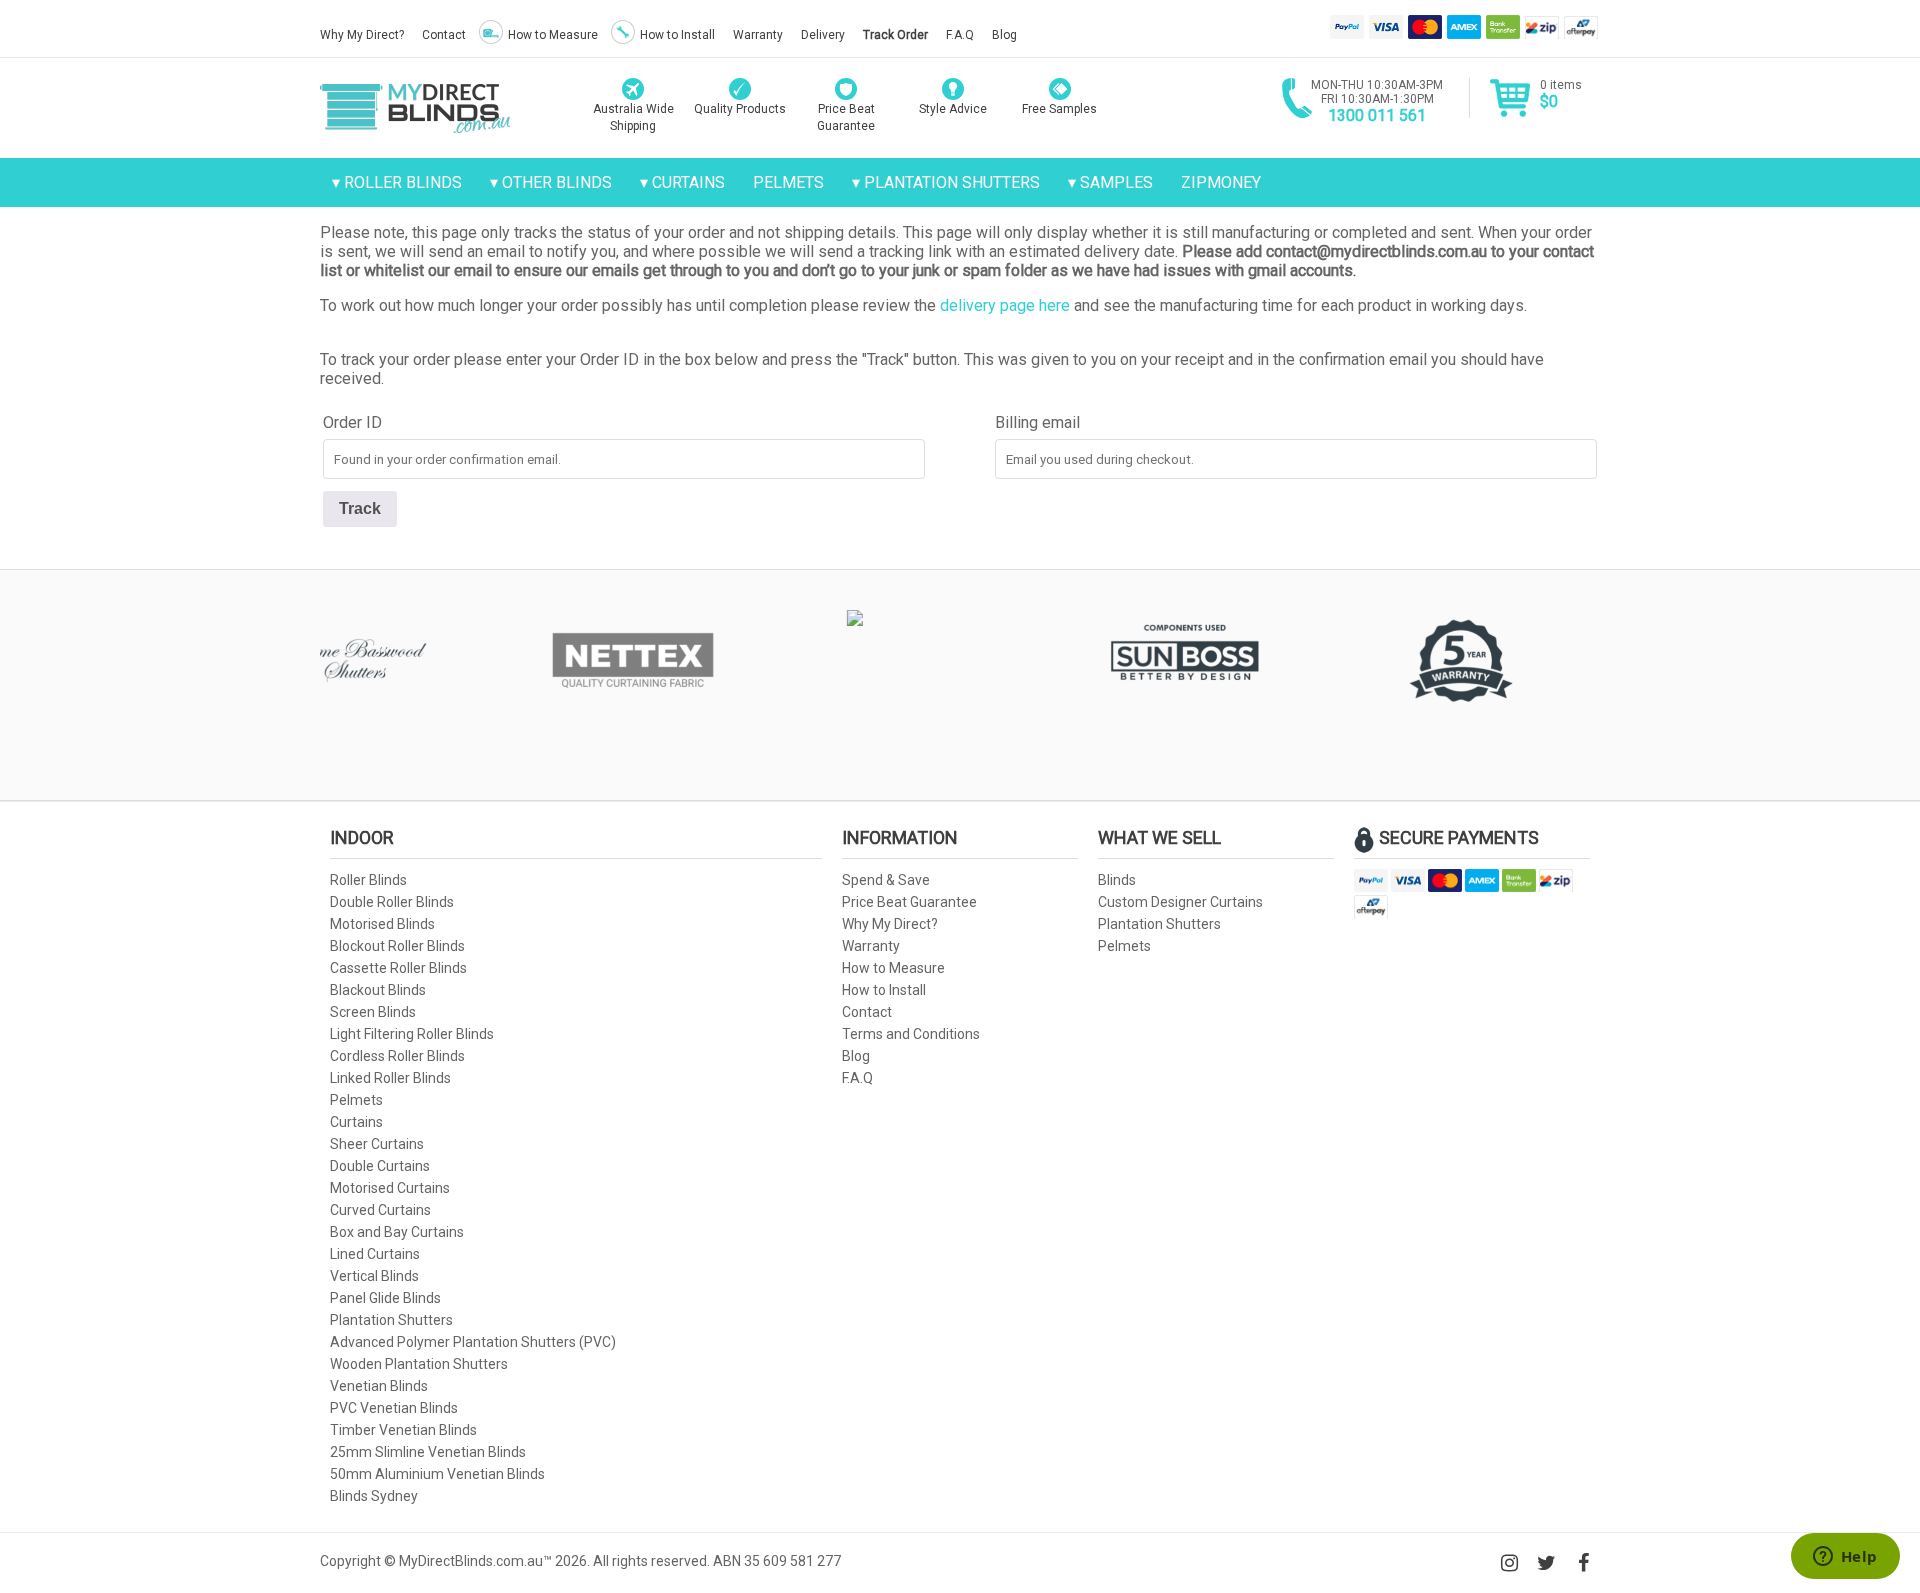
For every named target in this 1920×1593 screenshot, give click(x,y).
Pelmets (788, 182)
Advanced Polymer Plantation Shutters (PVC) (473, 1342)
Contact (444, 35)
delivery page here (1005, 305)
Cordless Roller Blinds (397, 1056)
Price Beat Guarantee (909, 902)
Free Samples (1059, 109)
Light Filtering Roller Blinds (412, 1034)
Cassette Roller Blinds (398, 968)
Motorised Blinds (382, 924)
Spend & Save (886, 880)
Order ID (352, 422)
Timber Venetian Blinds (403, 1430)
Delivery (823, 35)
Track (360, 508)
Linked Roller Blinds (390, 1078)
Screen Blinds (373, 1012)
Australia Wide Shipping (633, 117)
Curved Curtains (380, 1210)
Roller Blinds (403, 182)
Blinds (1117, 880)
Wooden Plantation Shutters (419, 1364)
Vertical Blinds (374, 1276)
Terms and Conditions (911, 1034)
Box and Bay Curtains (397, 1232)
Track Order (895, 35)
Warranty (758, 35)
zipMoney (1221, 182)
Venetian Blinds (379, 1386)
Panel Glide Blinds (385, 1298)
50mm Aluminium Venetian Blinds (437, 1474)
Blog (1004, 35)
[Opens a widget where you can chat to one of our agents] (1845, 1558)
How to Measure (553, 35)
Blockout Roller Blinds (397, 946)
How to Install (677, 35)
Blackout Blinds (378, 990)
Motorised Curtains (390, 1188)
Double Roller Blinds (392, 902)
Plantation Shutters (952, 182)
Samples (1116, 182)
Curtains (688, 182)
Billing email (1037, 422)
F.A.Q (960, 35)
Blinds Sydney (374, 1496)
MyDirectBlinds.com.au (415, 108)
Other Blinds (557, 182)
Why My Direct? (362, 35)
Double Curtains (380, 1166)
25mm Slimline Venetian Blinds (428, 1452)
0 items (1561, 94)
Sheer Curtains (377, 1144)
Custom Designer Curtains (1180, 902)
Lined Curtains (375, 1254)
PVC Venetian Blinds (394, 1408)
